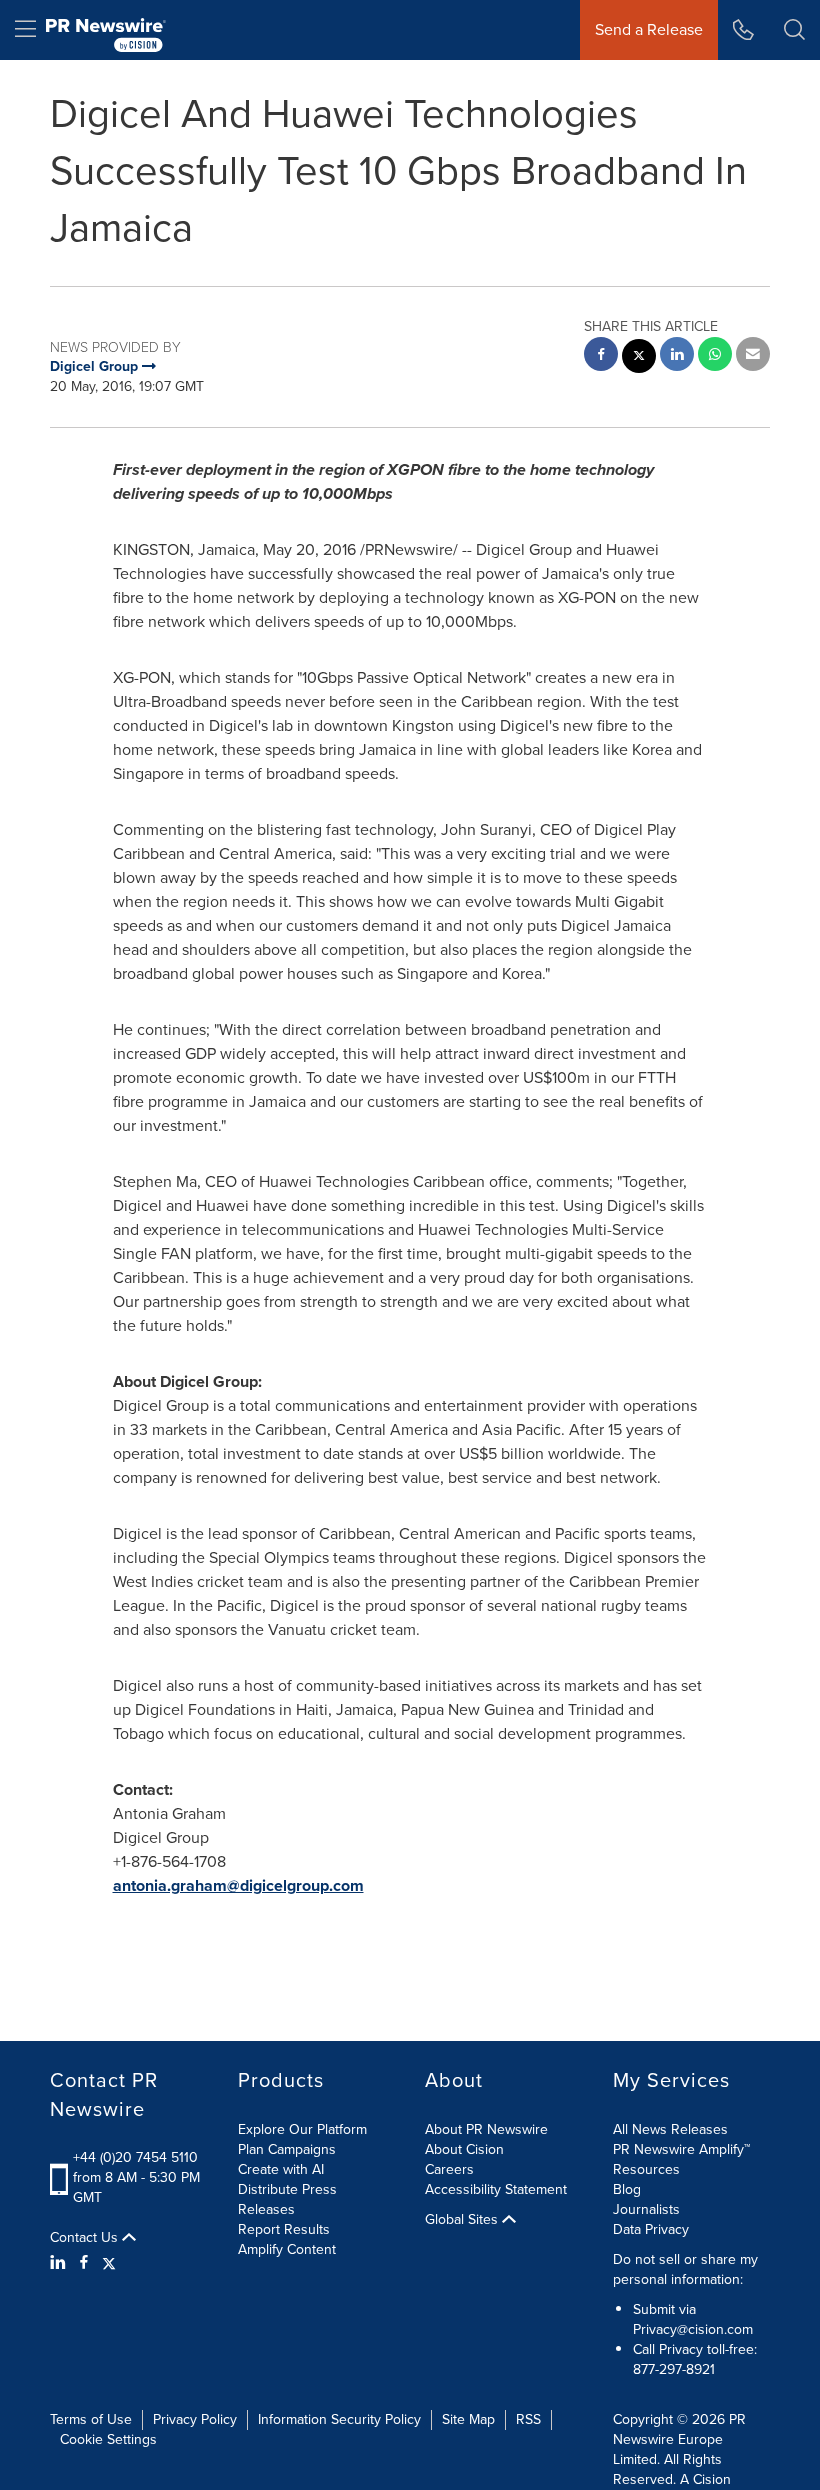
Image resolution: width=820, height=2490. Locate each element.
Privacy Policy (195, 2419)
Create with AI (281, 2169)
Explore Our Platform (302, 2129)
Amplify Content (287, 2249)
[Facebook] (84, 2263)
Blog (627, 2189)
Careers (449, 2169)
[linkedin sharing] (677, 356)
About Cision (464, 2149)
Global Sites (463, 2220)
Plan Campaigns (287, 2149)
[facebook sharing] (601, 356)
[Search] (794, 30)
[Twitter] (109, 2263)
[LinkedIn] (60, 2263)
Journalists (646, 2209)
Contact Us (86, 2238)
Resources (646, 2169)
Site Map (468, 2419)
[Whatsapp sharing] (715, 356)
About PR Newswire (486, 2129)
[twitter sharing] (639, 358)
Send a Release (649, 29)
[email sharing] (753, 356)
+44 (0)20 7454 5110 (135, 2157)
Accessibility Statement (496, 2189)
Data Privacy (651, 2229)
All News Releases (670, 2129)
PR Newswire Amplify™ (681, 2149)
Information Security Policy (339, 2419)
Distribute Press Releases (287, 2199)
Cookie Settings (108, 2439)
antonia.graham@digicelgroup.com (238, 1885)
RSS (528, 2419)
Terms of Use (91, 2419)
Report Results (284, 2229)
